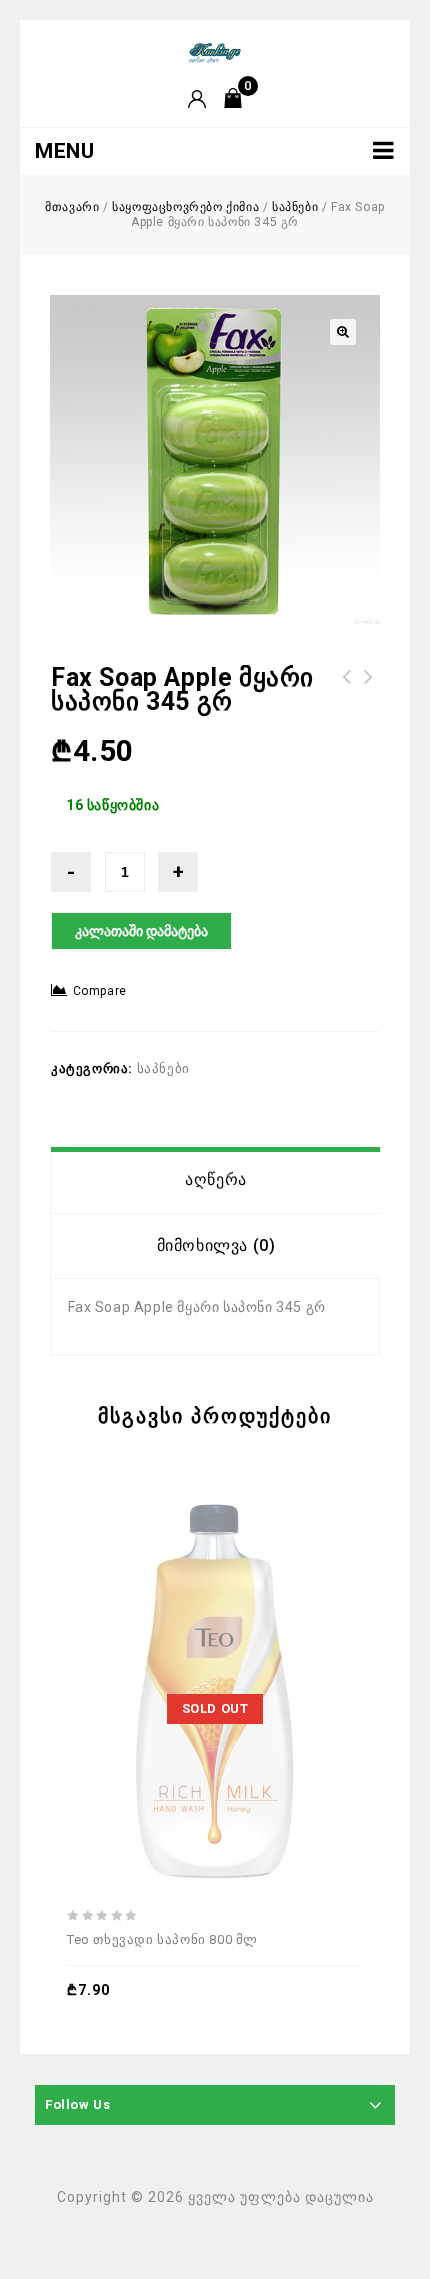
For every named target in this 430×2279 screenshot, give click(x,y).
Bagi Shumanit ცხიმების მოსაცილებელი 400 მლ (347, 701)
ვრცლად (173, 1639)
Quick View (265, 1639)
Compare (100, 991)
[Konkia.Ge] (215, 51)
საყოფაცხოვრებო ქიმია (185, 207)
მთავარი (72, 207)
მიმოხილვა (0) (216, 1245)
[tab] (216, 1180)
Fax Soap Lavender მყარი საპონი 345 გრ (369, 701)
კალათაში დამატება (141, 931)
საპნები (295, 207)
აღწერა (216, 1179)
